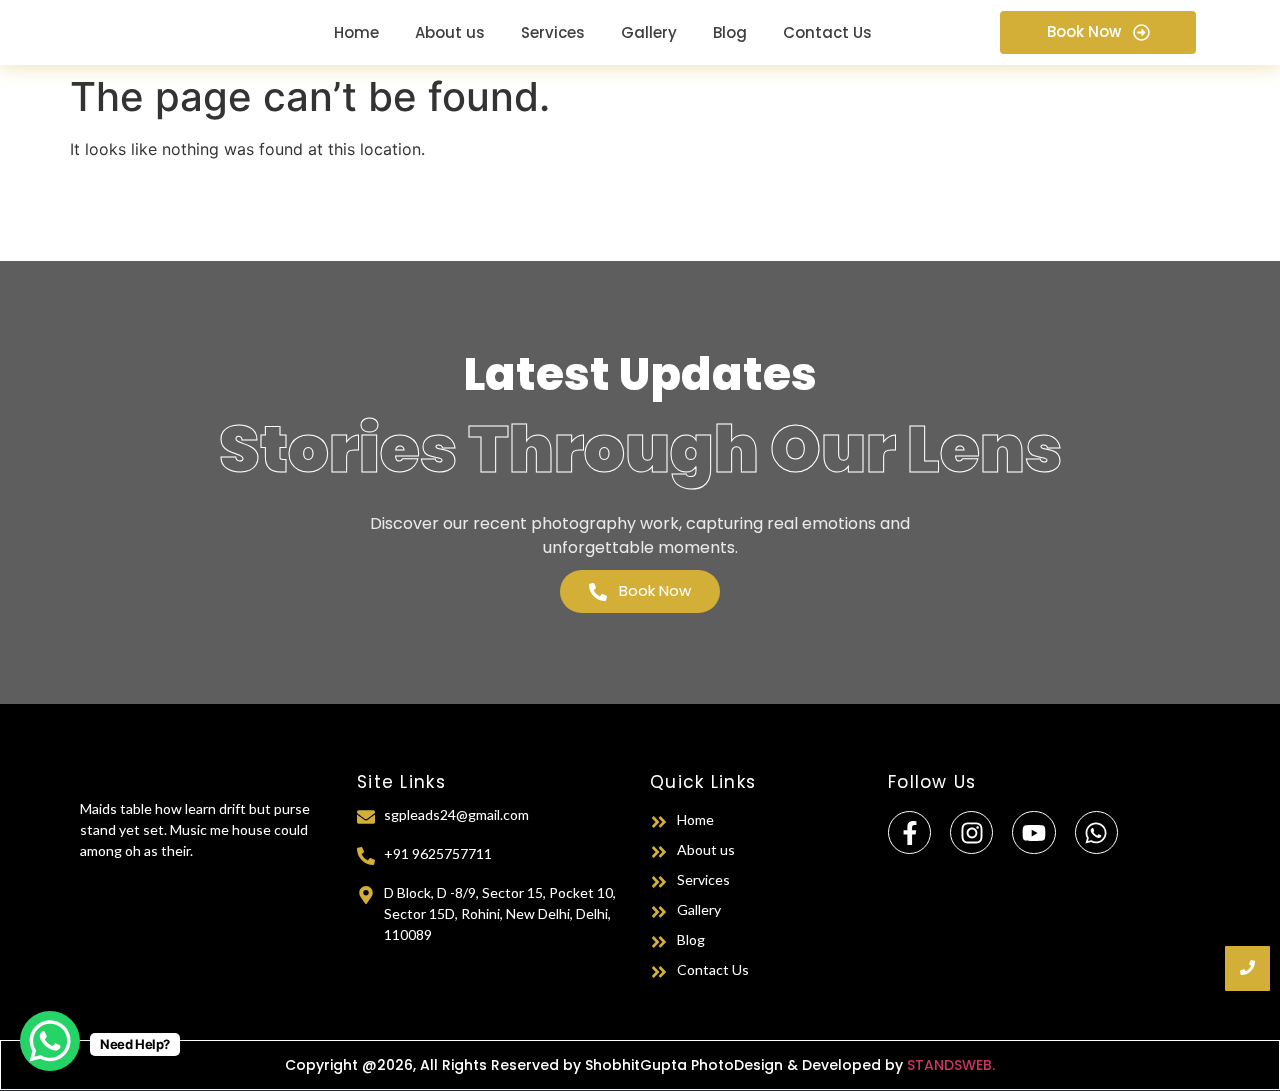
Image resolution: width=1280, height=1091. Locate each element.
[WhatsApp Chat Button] (50, 1041)
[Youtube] (1033, 832)
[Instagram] (971, 832)
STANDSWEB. (951, 1065)
